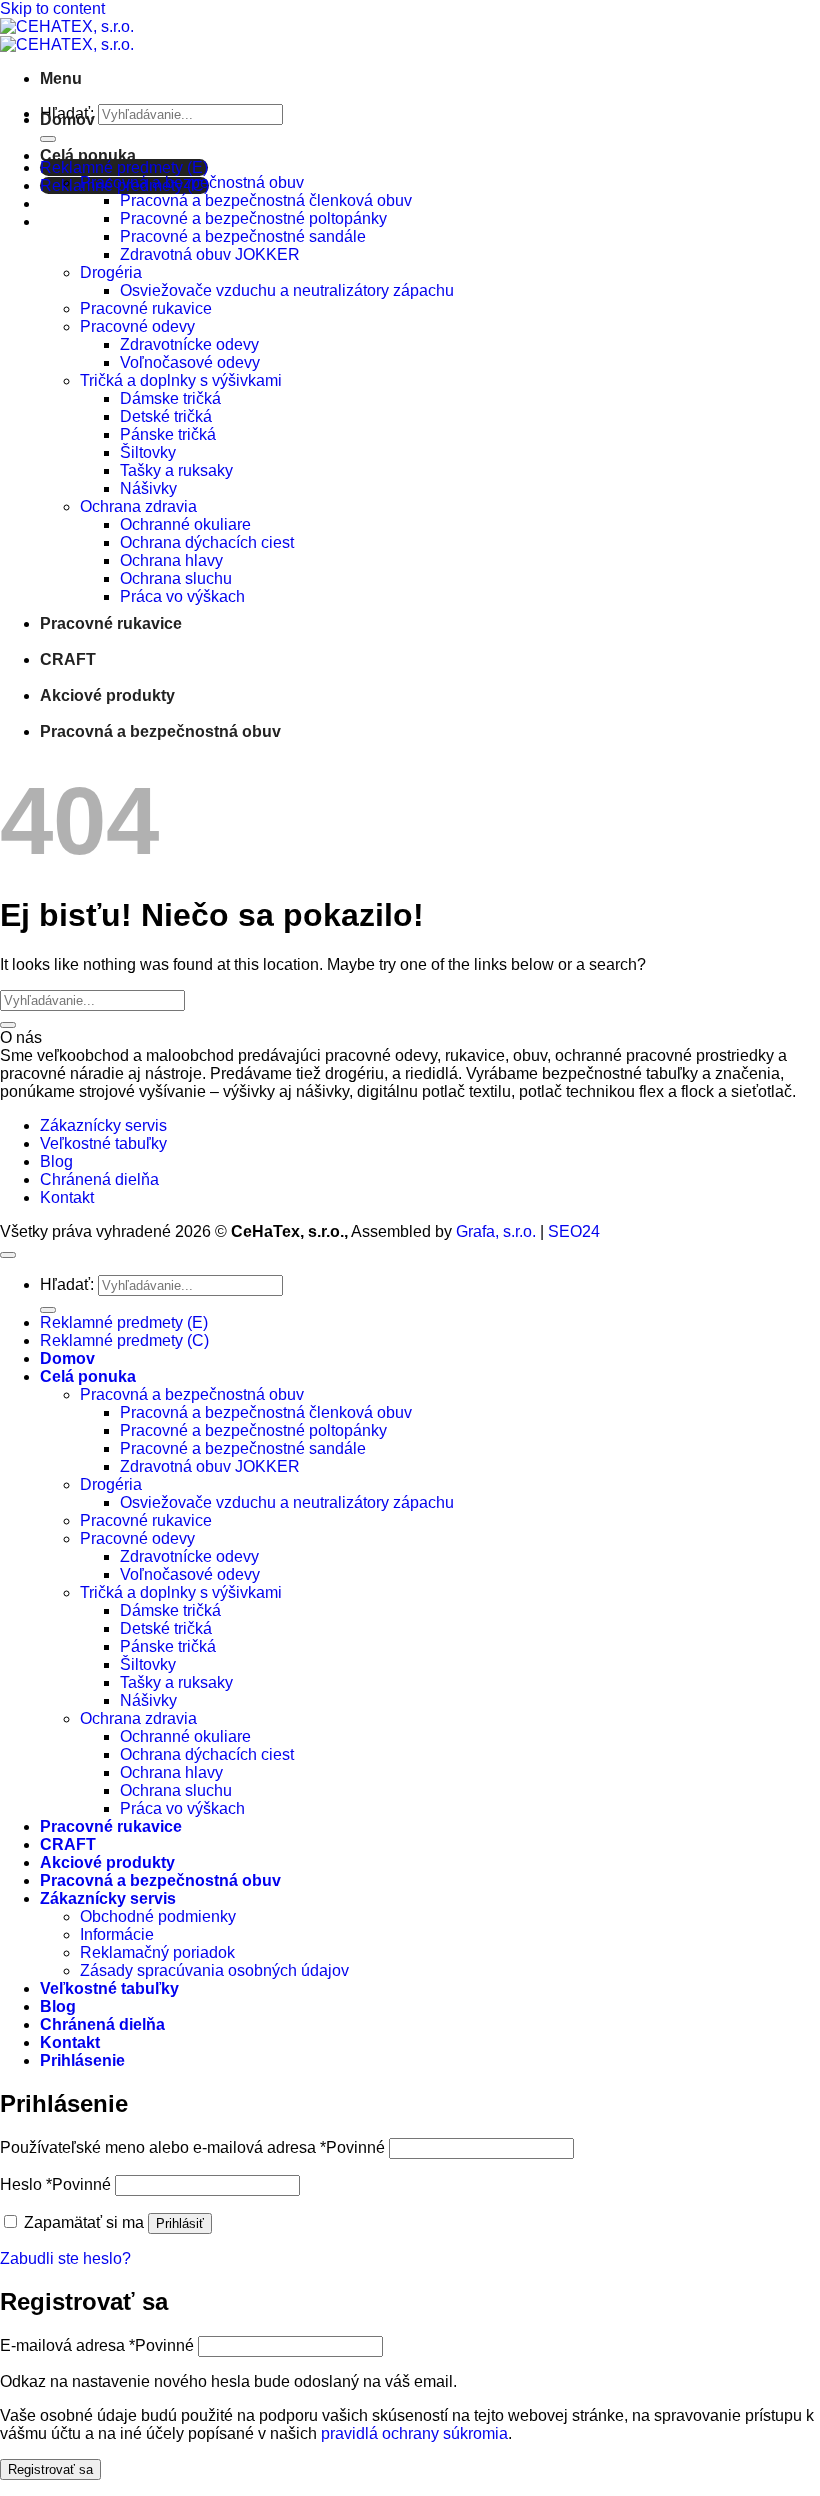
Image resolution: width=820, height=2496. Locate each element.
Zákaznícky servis (103, 1125)
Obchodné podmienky (158, 1916)
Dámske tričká (170, 398)
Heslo (55, 2184)
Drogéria (111, 272)
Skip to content (52, 8)
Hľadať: (67, 1284)
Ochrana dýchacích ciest (207, 542)
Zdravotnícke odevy (189, 344)
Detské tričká (166, 416)
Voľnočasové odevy (190, 362)
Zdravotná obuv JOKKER (210, 254)
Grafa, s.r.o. (496, 1231)
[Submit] (48, 139)
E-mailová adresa (97, 2345)
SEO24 (574, 1231)
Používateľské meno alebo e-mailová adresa (192, 2147)
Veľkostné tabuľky (103, 1143)
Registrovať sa (50, 2469)
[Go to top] (8, 1255)
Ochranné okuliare (185, 524)
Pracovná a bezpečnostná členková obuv (266, 200)
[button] (61, 78)
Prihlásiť (180, 2223)
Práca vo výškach (182, 596)
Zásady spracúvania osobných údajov (214, 1970)
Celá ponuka (88, 155)
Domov (67, 119)
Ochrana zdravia (138, 506)
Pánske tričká (168, 434)
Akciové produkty (107, 695)
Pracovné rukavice (146, 308)
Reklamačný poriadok (157, 1952)
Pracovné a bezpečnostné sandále (243, 236)
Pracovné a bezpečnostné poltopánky (253, 218)
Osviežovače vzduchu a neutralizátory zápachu (287, 290)
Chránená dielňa (99, 1179)
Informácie (117, 1934)
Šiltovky (148, 452)
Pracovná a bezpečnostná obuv (192, 182)
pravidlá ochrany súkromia (414, 2433)
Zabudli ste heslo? (65, 2258)
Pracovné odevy (137, 326)
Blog (56, 1161)
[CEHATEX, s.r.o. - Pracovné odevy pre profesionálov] (67, 35)
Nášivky (148, 488)
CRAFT (68, 659)
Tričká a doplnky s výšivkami (181, 380)
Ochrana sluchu (176, 578)
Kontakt (67, 1197)
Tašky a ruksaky (176, 470)
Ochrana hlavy (171, 560)
